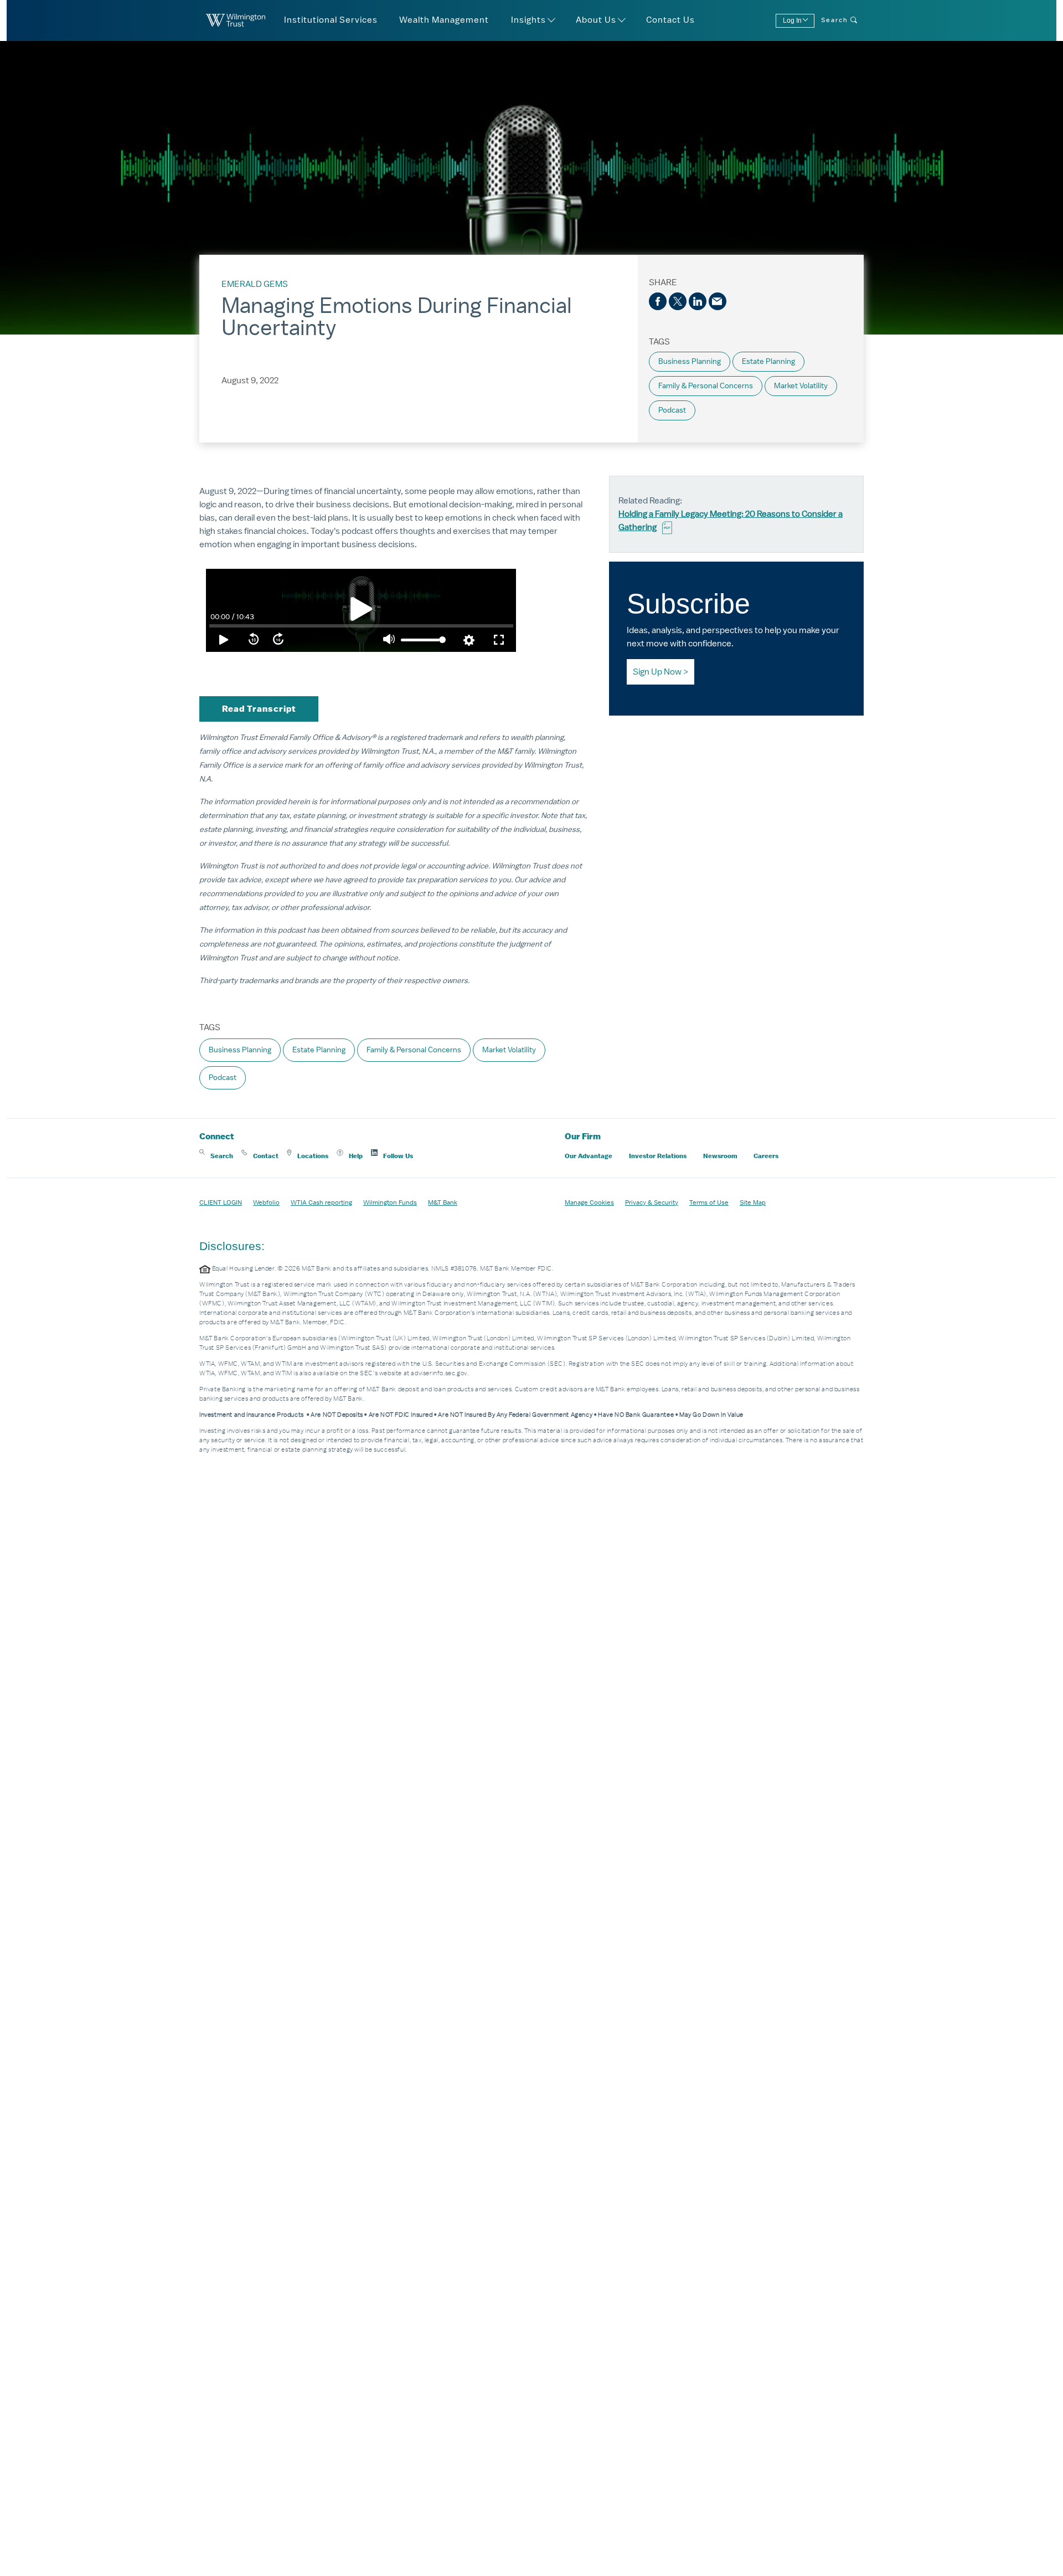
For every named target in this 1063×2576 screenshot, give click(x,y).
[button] (216, 1156)
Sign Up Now (657, 672)
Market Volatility (801, 386)
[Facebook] (658, 301)
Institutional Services (331, 20)
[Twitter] (678, 301)
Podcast (672, 410)
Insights (528, 20)
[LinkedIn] (698, 301)
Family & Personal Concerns (706, 386)
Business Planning (690, 361)
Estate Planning (768, 361)
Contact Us (670, 20)
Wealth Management (444, 20)
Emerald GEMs (255, 284)
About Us (596, 20)
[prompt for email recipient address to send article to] (718, 301)
